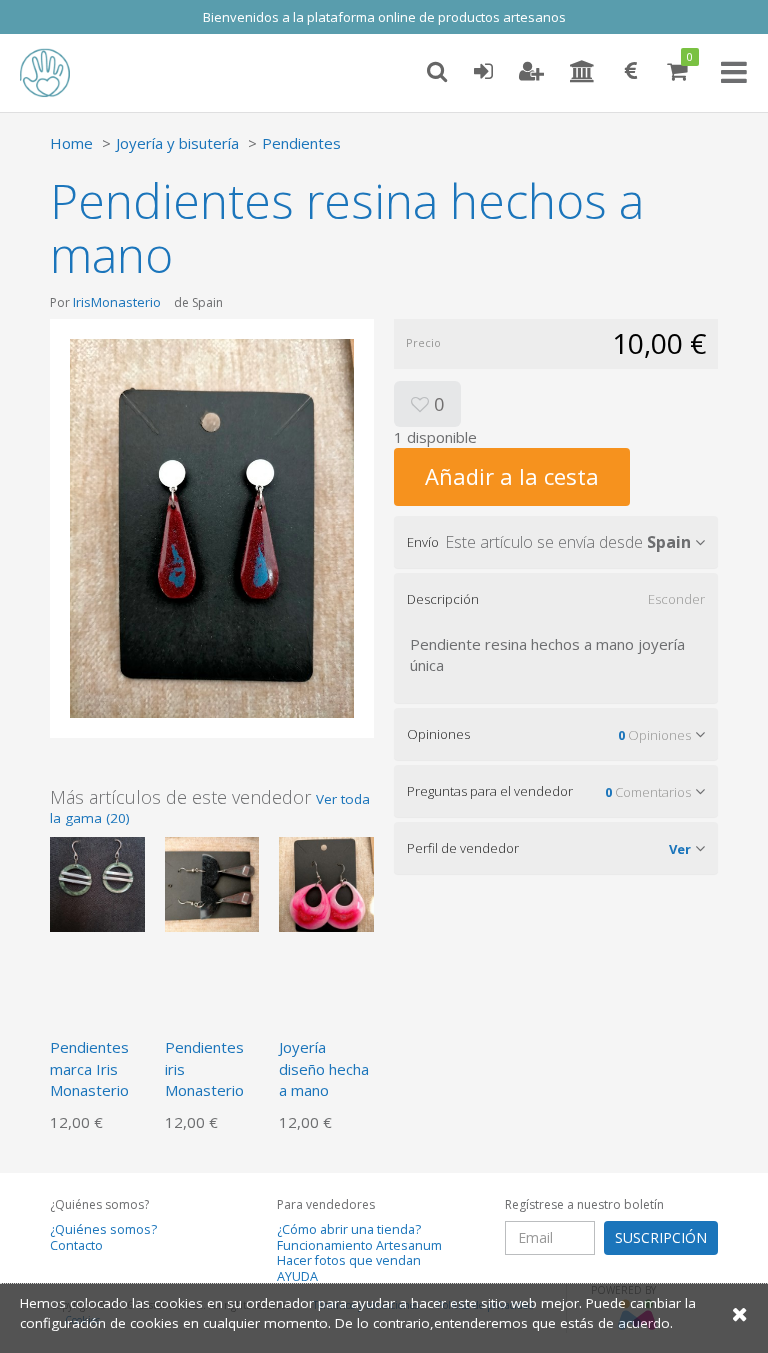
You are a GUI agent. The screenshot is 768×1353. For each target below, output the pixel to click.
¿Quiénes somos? (103, 1229)
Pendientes (301, 143)
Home (71, 143)
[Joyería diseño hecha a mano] (326, 883)
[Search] (437, 72)
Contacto (76, 1245)
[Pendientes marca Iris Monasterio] (97, 883)
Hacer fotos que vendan (349, 1260)
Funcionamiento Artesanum (359, 1245)
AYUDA (297, 1276)
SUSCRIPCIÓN (661, 1237)
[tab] (556, 542)
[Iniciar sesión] (483, 72)
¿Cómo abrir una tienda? (349, 1229)
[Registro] (531, 72)
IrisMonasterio (117, 302)
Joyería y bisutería (177, 143)
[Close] (740, 1313)
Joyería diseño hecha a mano (324, 1068)
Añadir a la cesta (512, 476)
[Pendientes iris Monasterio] (212, 883)
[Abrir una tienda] (582, 72)
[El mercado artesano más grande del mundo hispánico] (60, 73)
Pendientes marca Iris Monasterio (89, 1068)
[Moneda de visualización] (631, 72)
